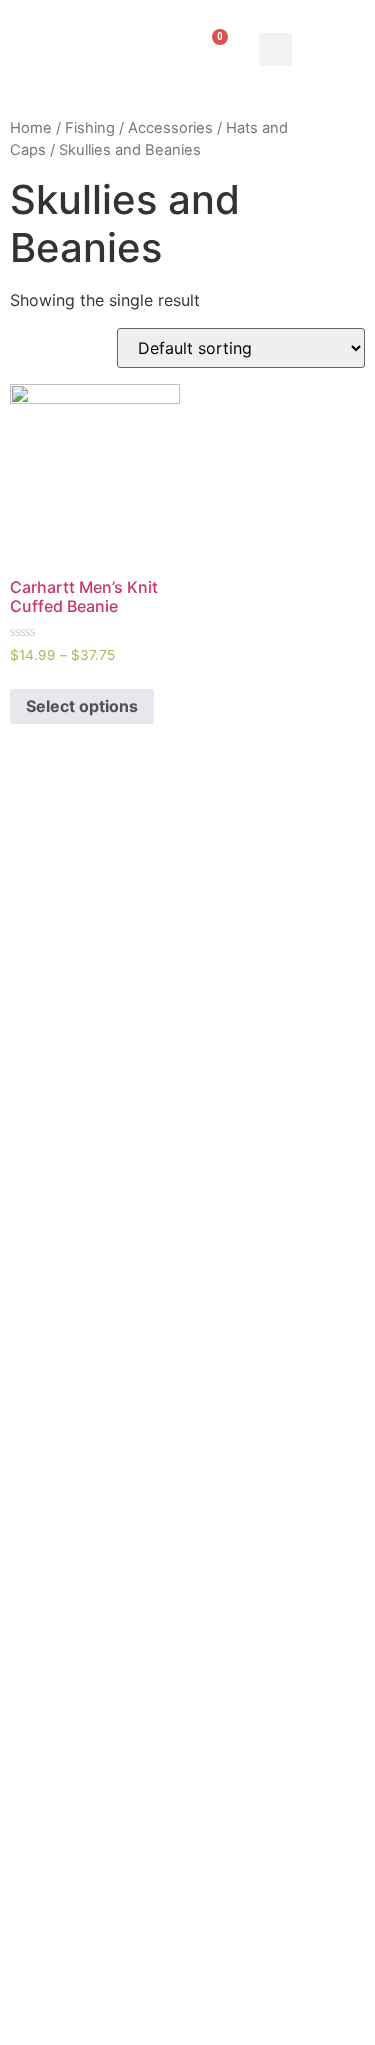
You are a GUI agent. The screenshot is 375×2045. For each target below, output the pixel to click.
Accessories (170, 128)
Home (31, 128)
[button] (275, 49)
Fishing (90, 128)
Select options (82, 706)
